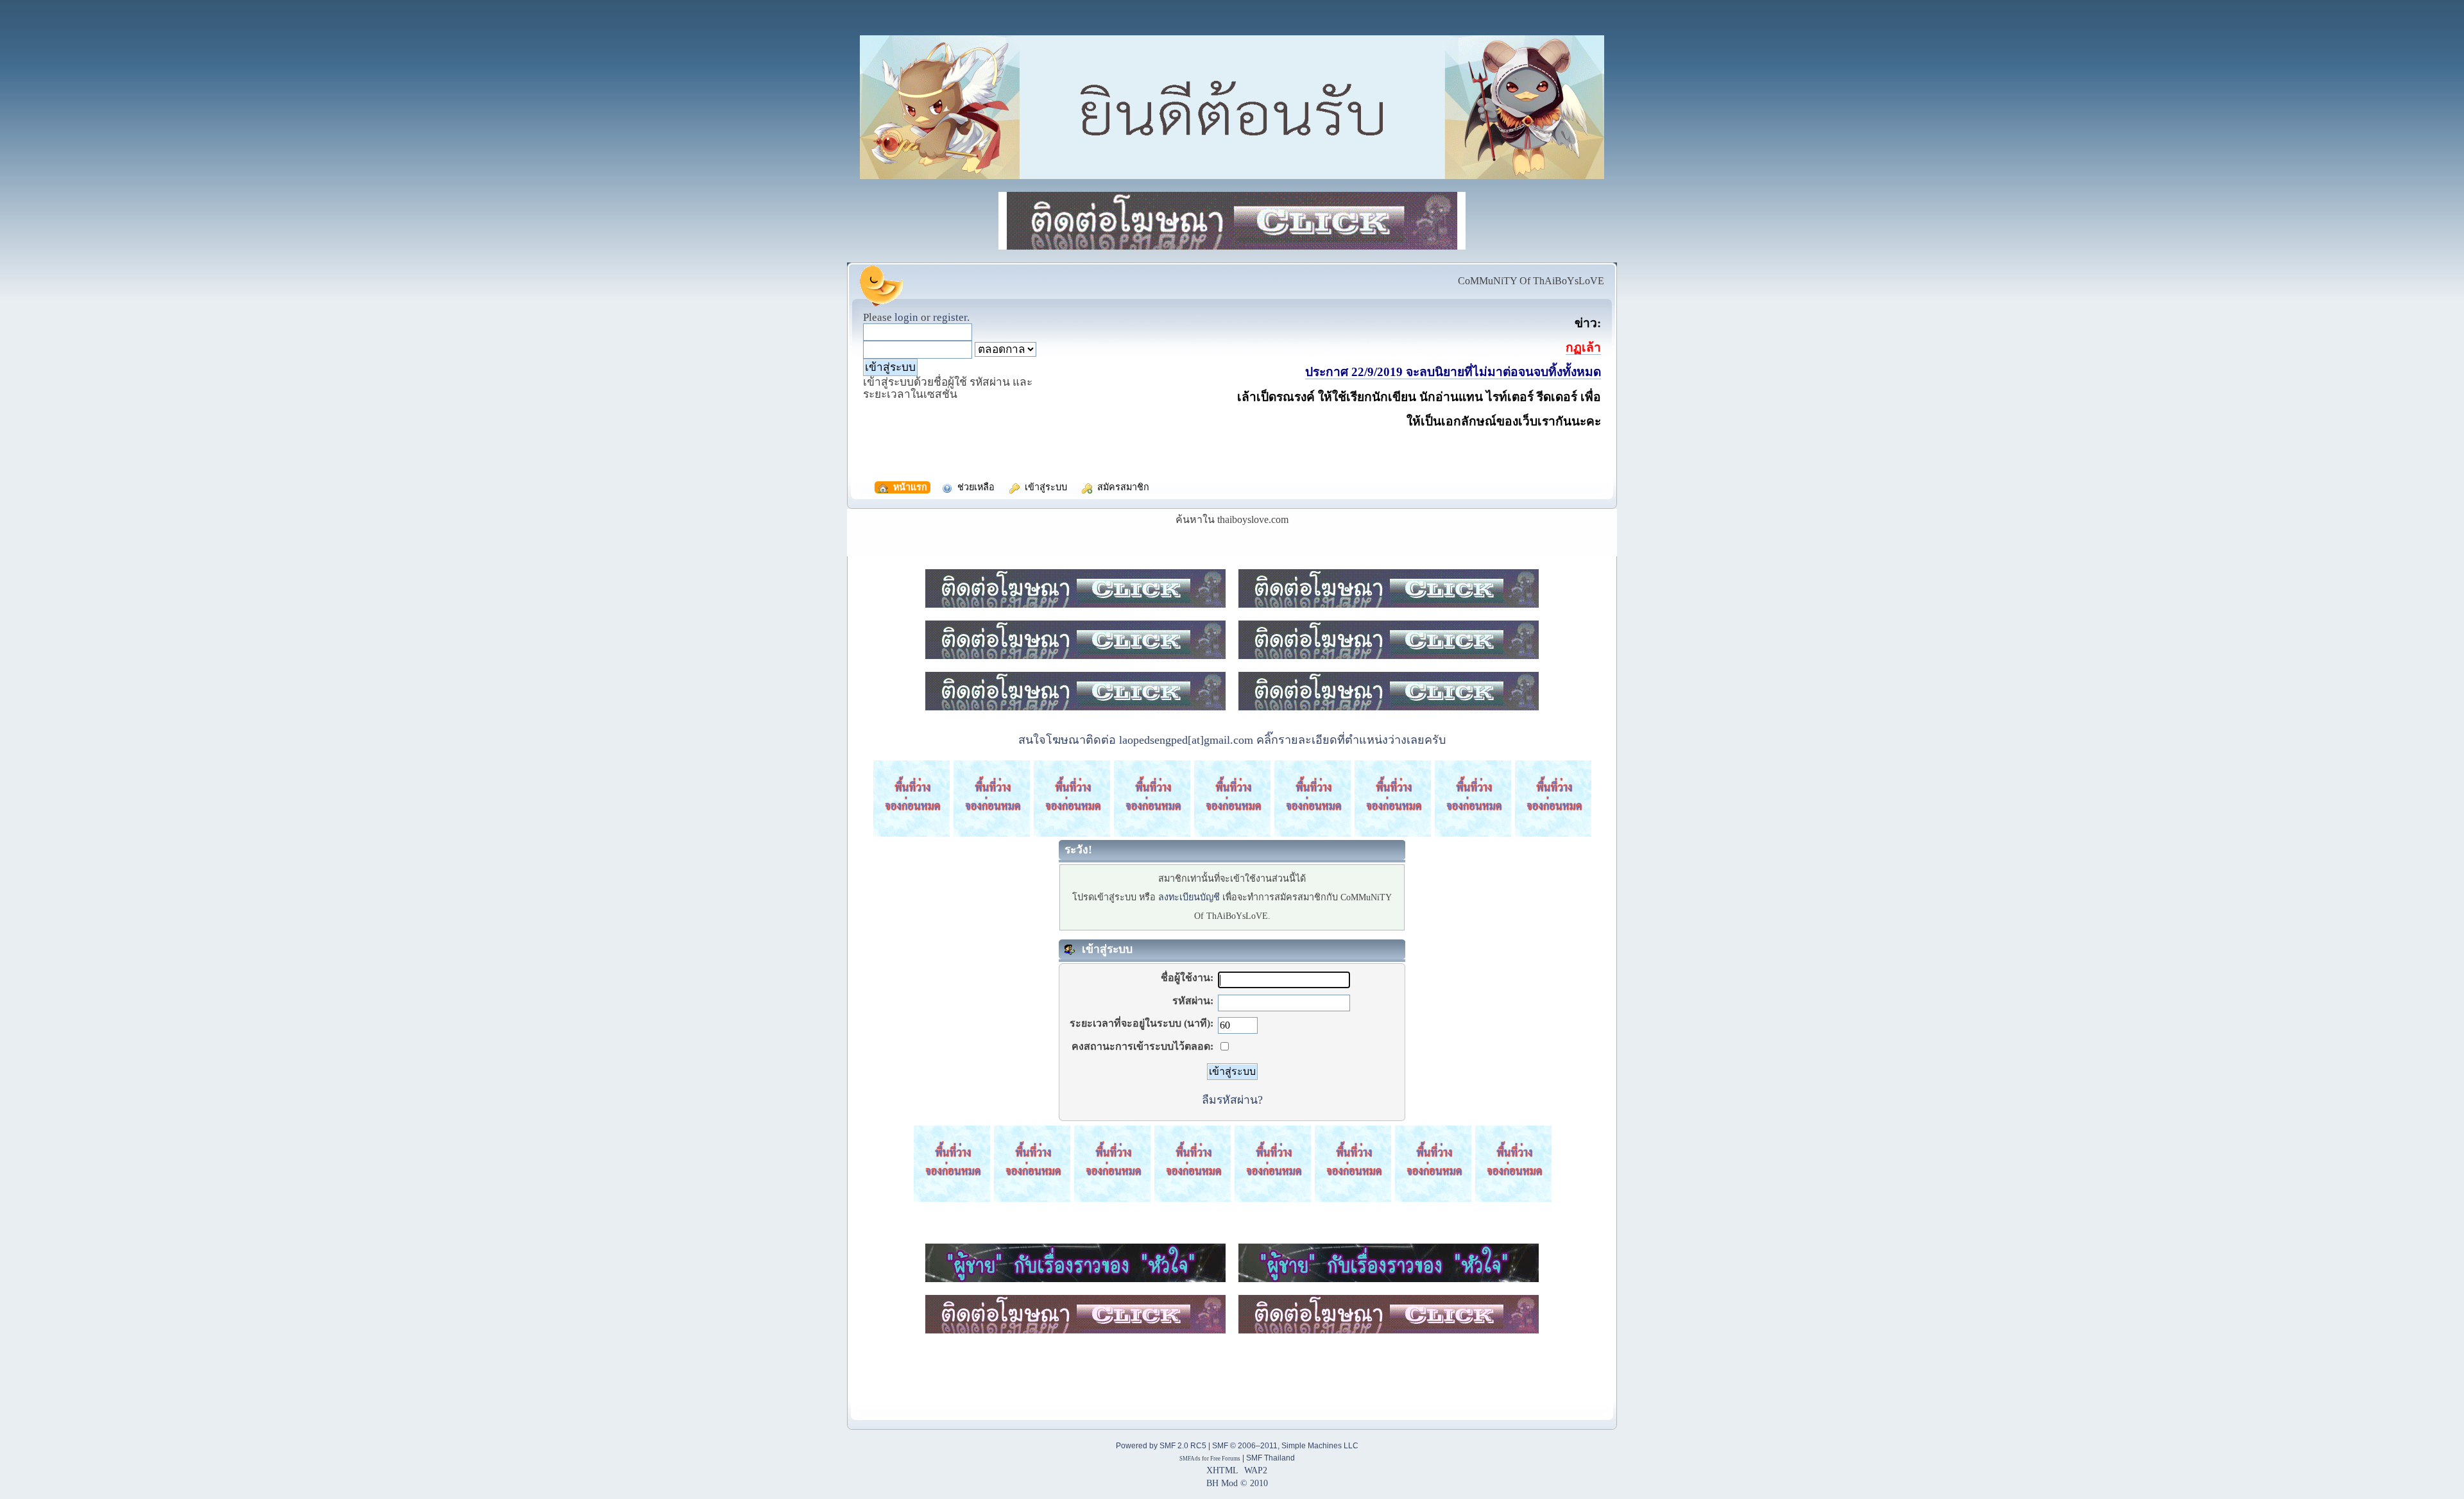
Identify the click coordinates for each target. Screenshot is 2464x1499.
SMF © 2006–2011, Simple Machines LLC (1285, 1446)
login (906, 317)
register (950, 317)
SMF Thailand (1270, 1458)
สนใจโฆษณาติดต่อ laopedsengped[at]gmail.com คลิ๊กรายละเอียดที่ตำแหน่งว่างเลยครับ (1232, 740)
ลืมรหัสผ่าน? (1232, 1100)
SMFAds (1190, 1459)
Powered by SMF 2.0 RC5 (1161, 1446)
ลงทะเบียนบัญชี (1189, 897)
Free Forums (1225, 1459)
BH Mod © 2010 (1237, 1483)
